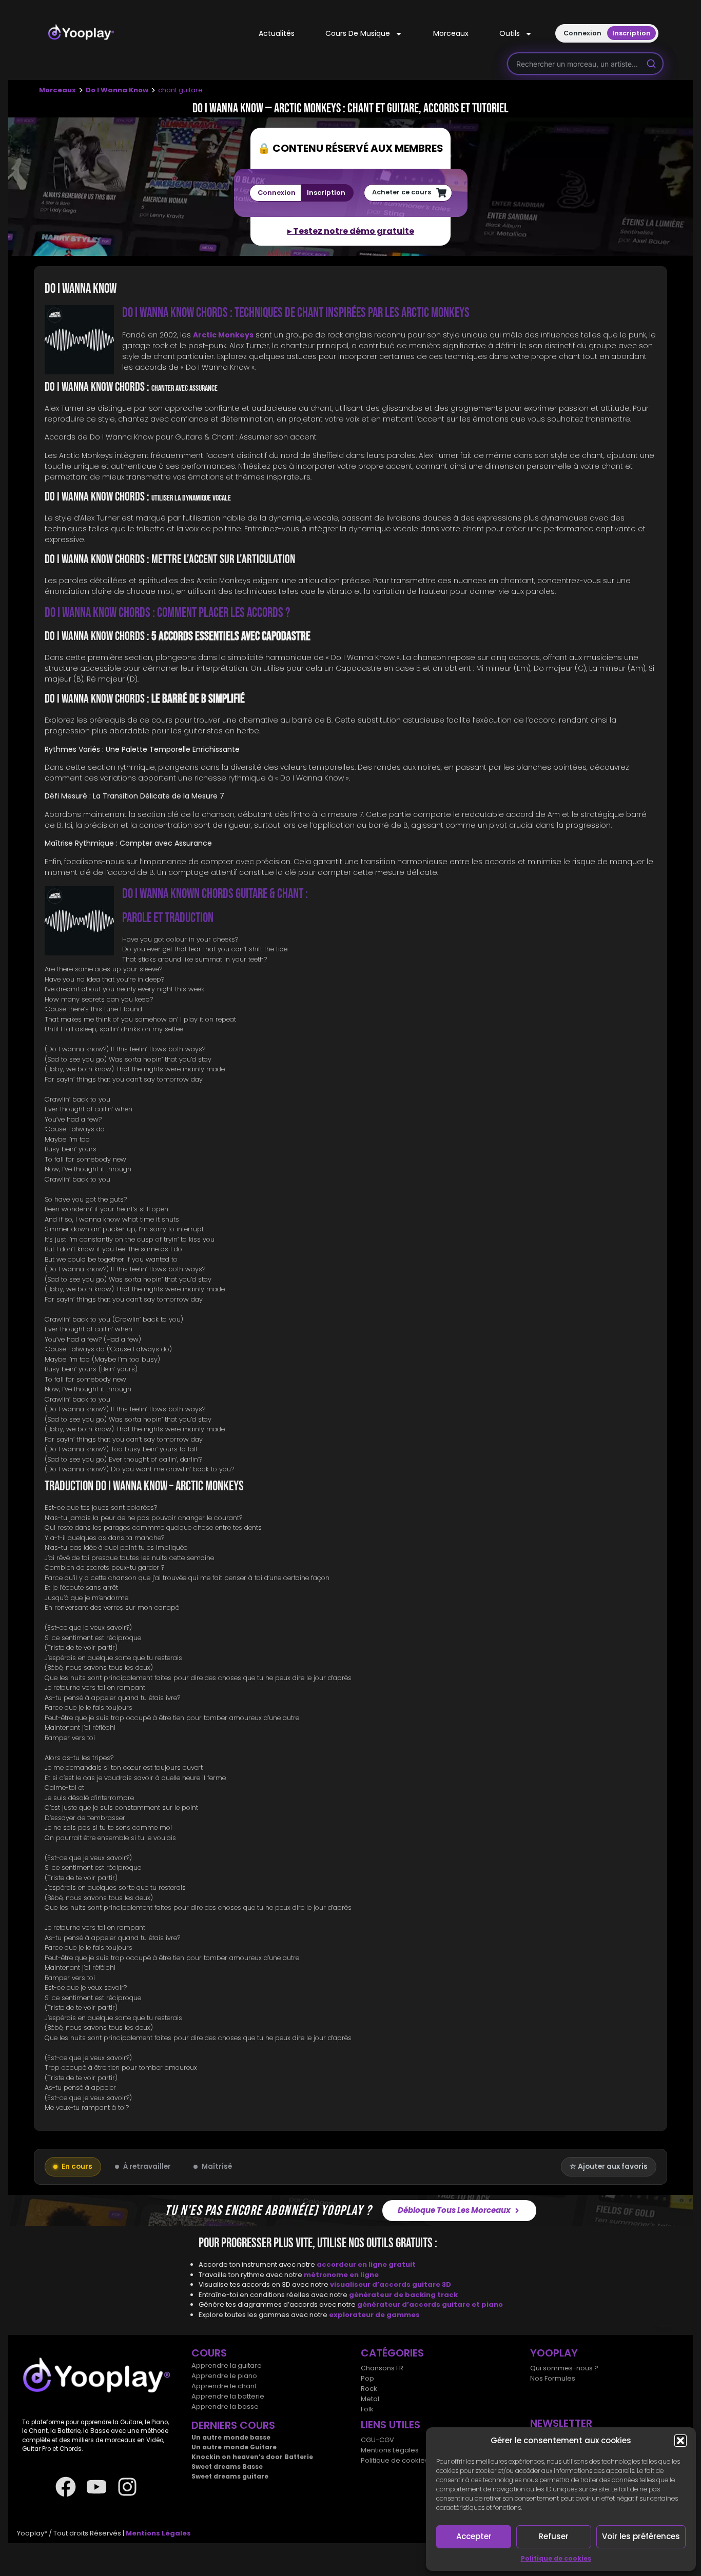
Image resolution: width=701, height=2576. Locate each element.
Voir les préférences (641, 2536)
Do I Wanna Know (117, 90)
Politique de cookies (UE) (403, 2460)
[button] (680, 2441)
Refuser (554, 2536)
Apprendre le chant (224, 2386)
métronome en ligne (341, 2274)
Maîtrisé (217, 2166)
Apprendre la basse (225, 2407)
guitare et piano (472, 2304)
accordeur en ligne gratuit (366, 2264)
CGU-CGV (377, 2440)
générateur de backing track (403, 2294)
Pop (367, 2378)
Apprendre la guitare (227, 2365)
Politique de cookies (556, 2558)
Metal (370, 2399)
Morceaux (451, 33)
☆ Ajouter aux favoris (609, 2166)
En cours (77, 2166)
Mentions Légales (390, 2450)
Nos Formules (553, 2378)
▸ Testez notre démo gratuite (351, 231)
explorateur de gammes (374, 2314)
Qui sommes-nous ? (564, 2368)
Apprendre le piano (224, 2376)
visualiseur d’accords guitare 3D (391, 2284)
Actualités (277, 33)
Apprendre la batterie (228, 2396)
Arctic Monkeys (223, 335)
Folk (367, 2409)
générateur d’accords (400, 2304)
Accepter (474, 2536)
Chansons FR (382, 2368)
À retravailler (147, 2166)
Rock (369, 2389)
